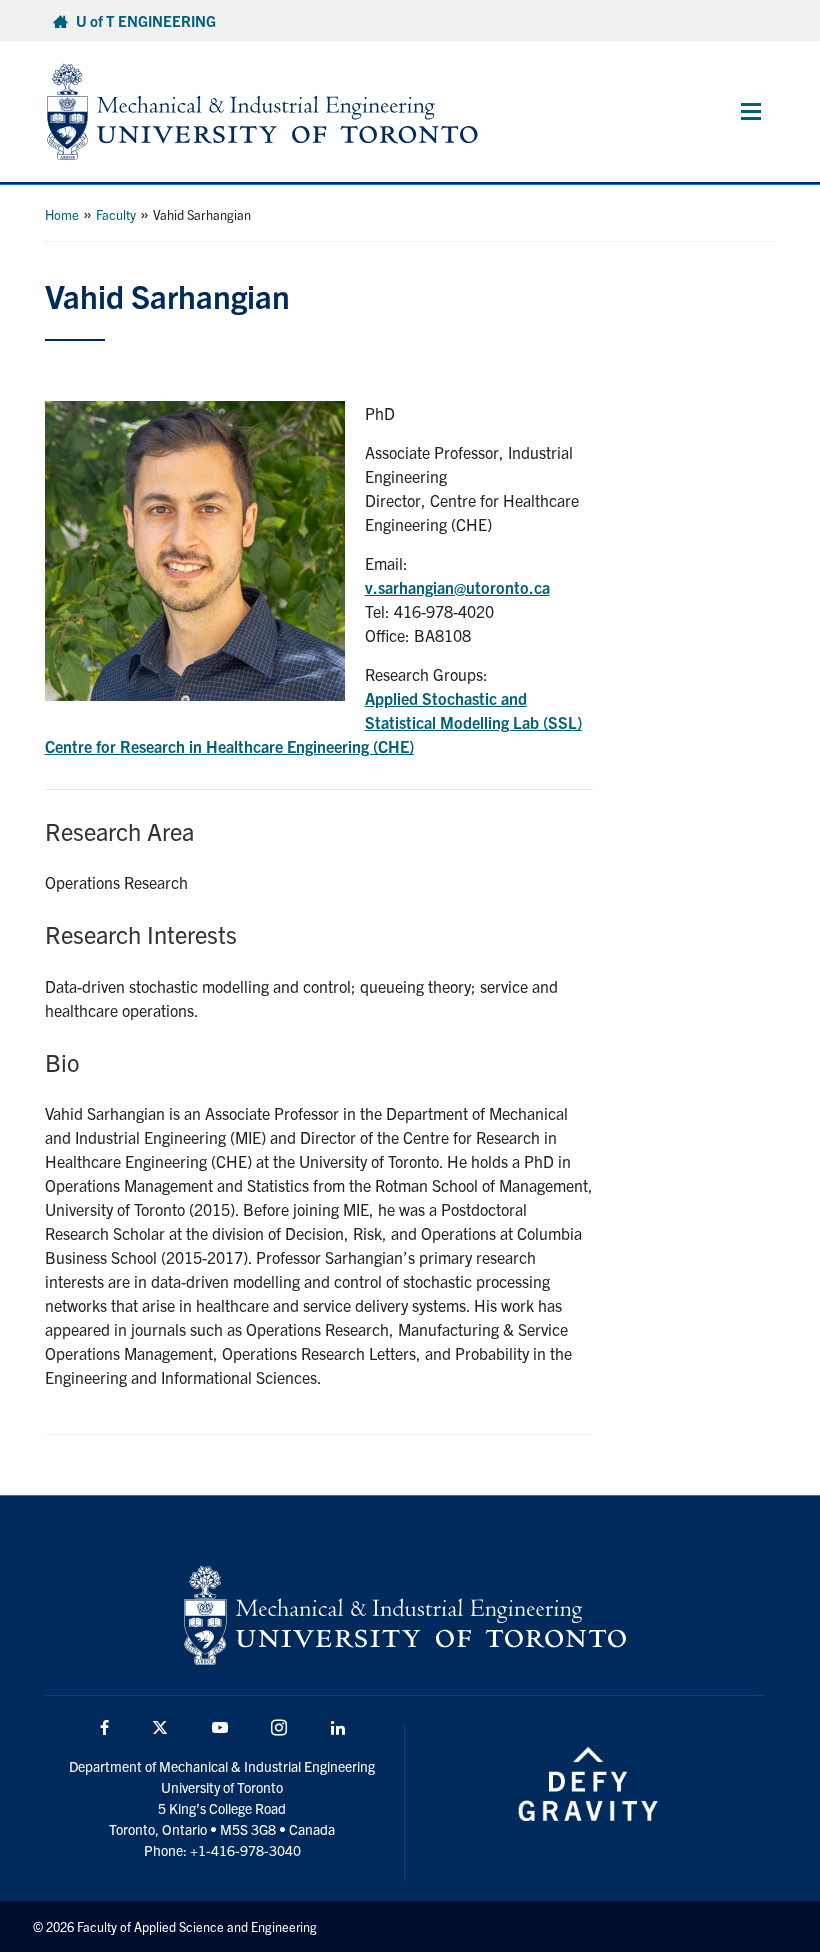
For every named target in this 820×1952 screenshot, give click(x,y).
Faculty (116, 214)
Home (62, 214)
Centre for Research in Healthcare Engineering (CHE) (229, 746)
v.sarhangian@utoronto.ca (457, 587)
